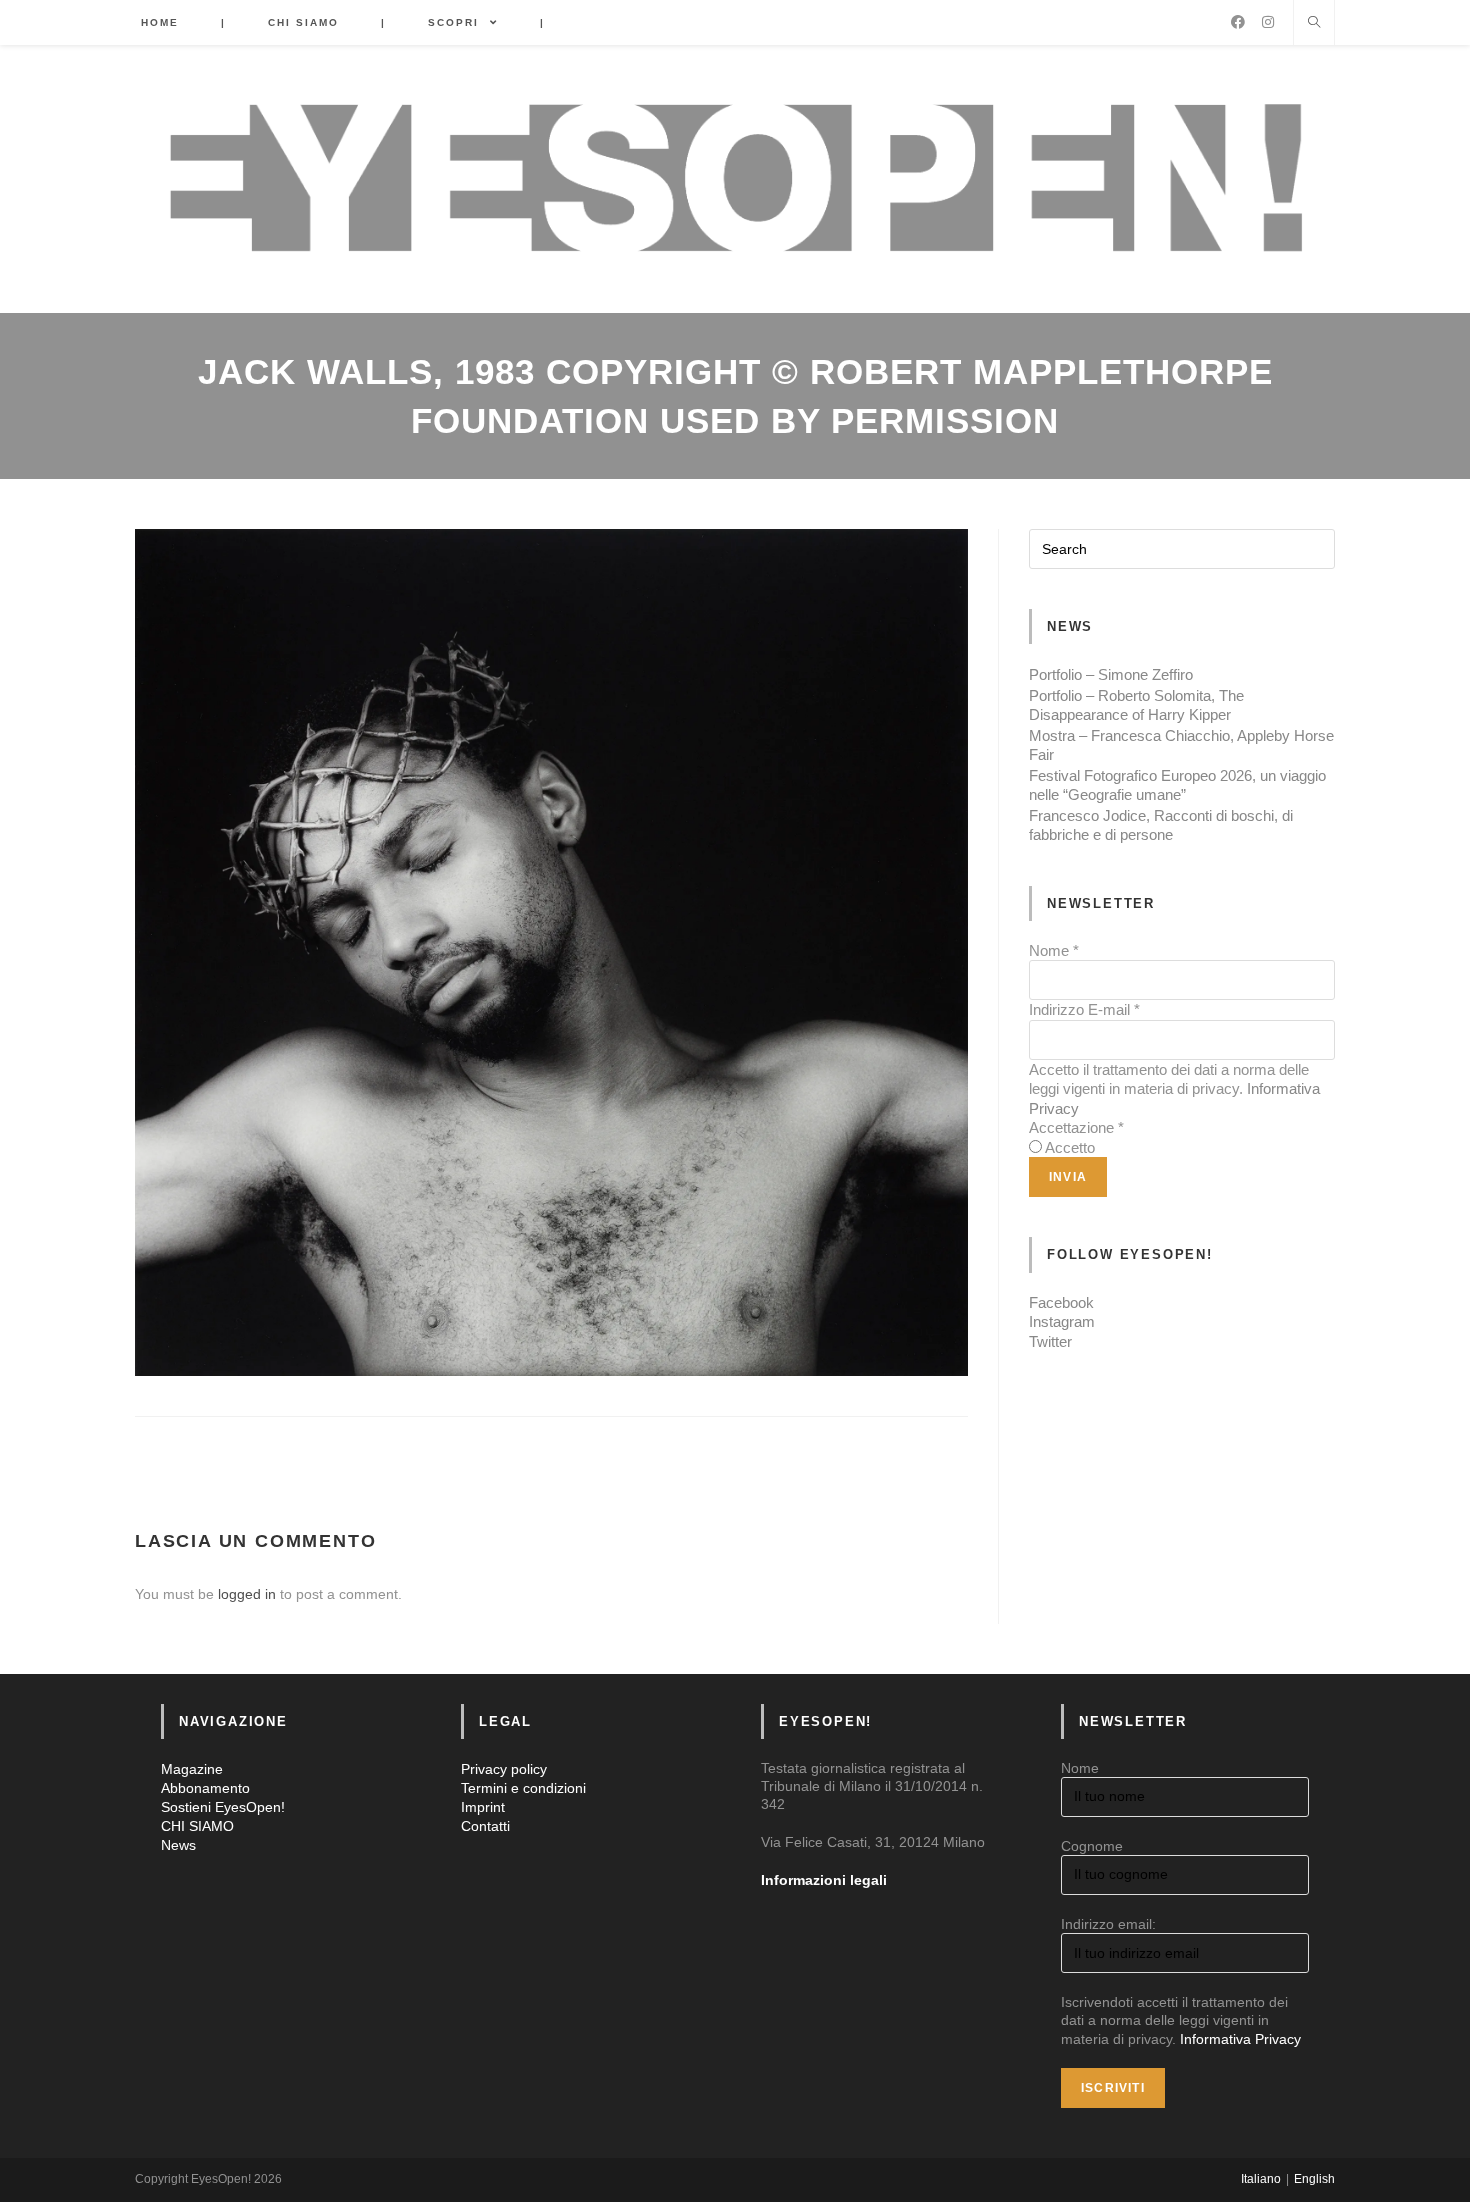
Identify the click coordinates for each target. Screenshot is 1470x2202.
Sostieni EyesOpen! (223, 1807)
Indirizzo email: (1108, 1924)
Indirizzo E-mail (1084, 1009)
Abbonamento (205, 1788)
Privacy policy (504, 1769)
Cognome (1092, 1846)
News (178, 1845)
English (1314, 2179)
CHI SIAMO (197, 1826)
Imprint (483, 1807)
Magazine (192, 1769)
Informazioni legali (824, 1880)
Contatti (485, 1826)
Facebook (1061, 1302)
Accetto (1070, 1147)
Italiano (1261, 2179)
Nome (1054, 950)
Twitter (1050, 1341)
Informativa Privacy (1240, 2039)
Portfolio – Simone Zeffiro (1111, 674)
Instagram (1062, 1321)
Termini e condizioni (523, 1788)
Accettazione (1076, 1127)
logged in (247, 1594)
